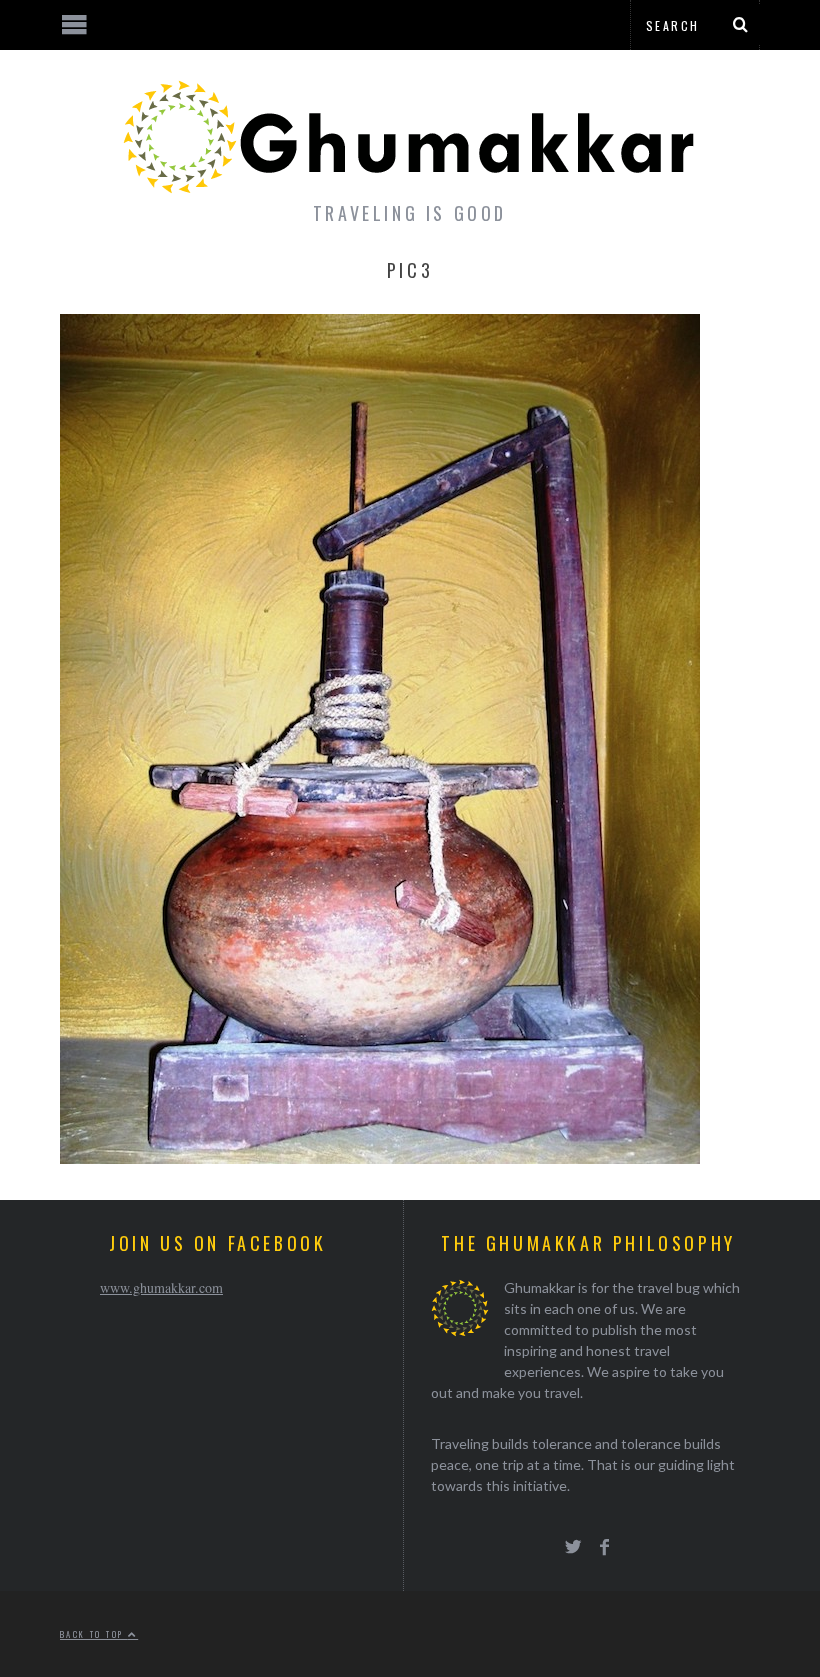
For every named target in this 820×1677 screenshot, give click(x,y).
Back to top (94, 1634)
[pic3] (380, 1157)
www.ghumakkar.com (161, 1287)
